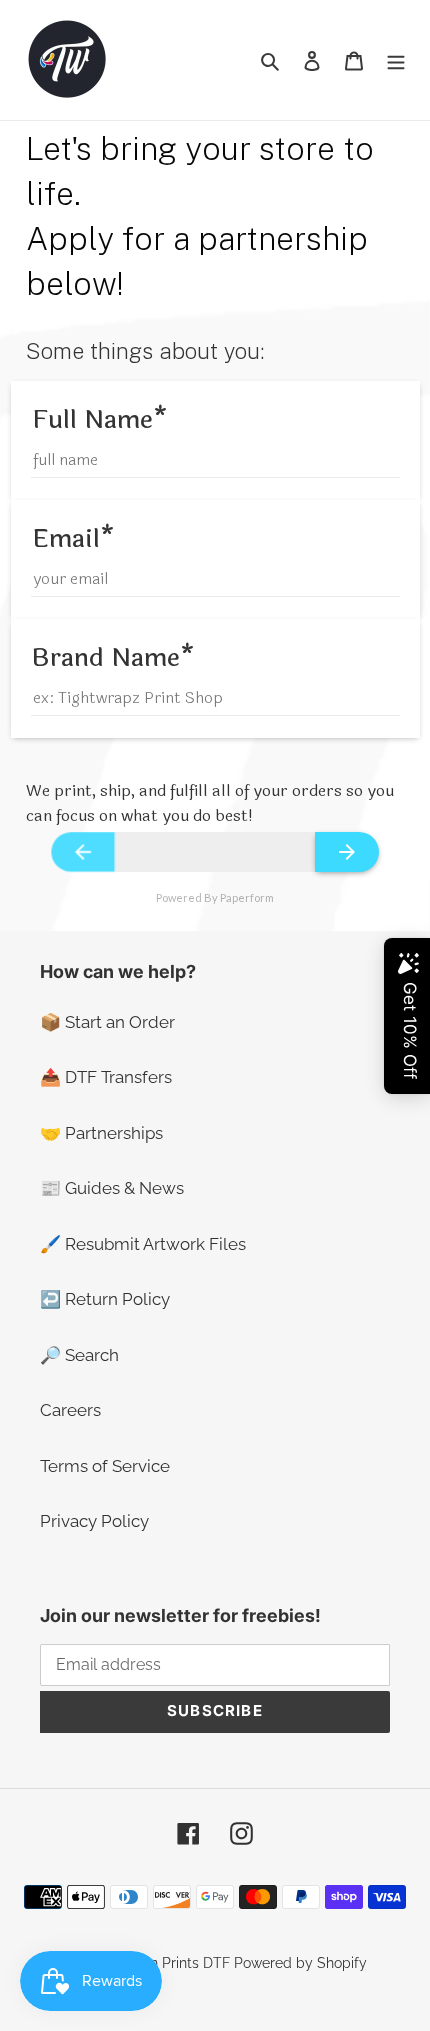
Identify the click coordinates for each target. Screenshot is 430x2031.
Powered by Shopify (300, 1963)
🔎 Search (79, 1355)
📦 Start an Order (107, 1022)
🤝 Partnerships (101, 1133)
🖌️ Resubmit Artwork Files (143, 1244)
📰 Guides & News (112, 1188)
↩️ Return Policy (105, 1299)
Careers (70, 1410)
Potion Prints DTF (173, 1963)
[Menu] (396, 60)
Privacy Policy (94, 1521)
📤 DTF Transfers (106, 1077)
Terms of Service (105, 1466)
